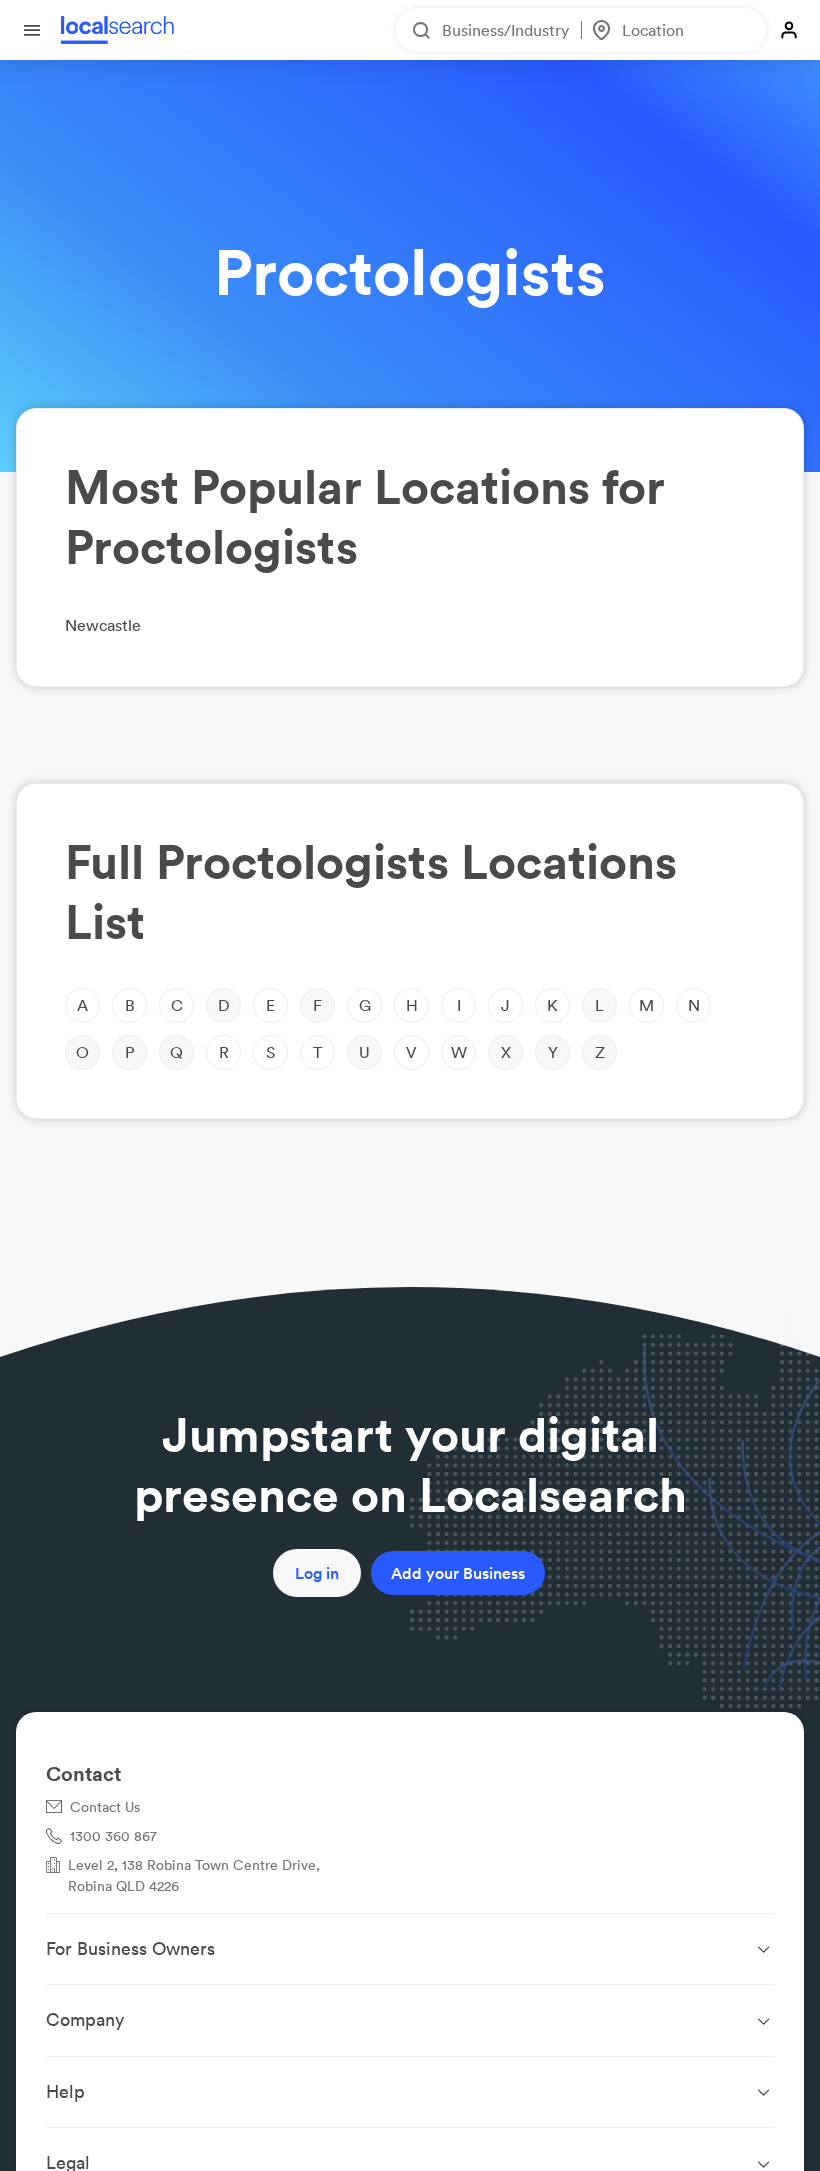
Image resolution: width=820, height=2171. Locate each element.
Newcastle (103, 625)
